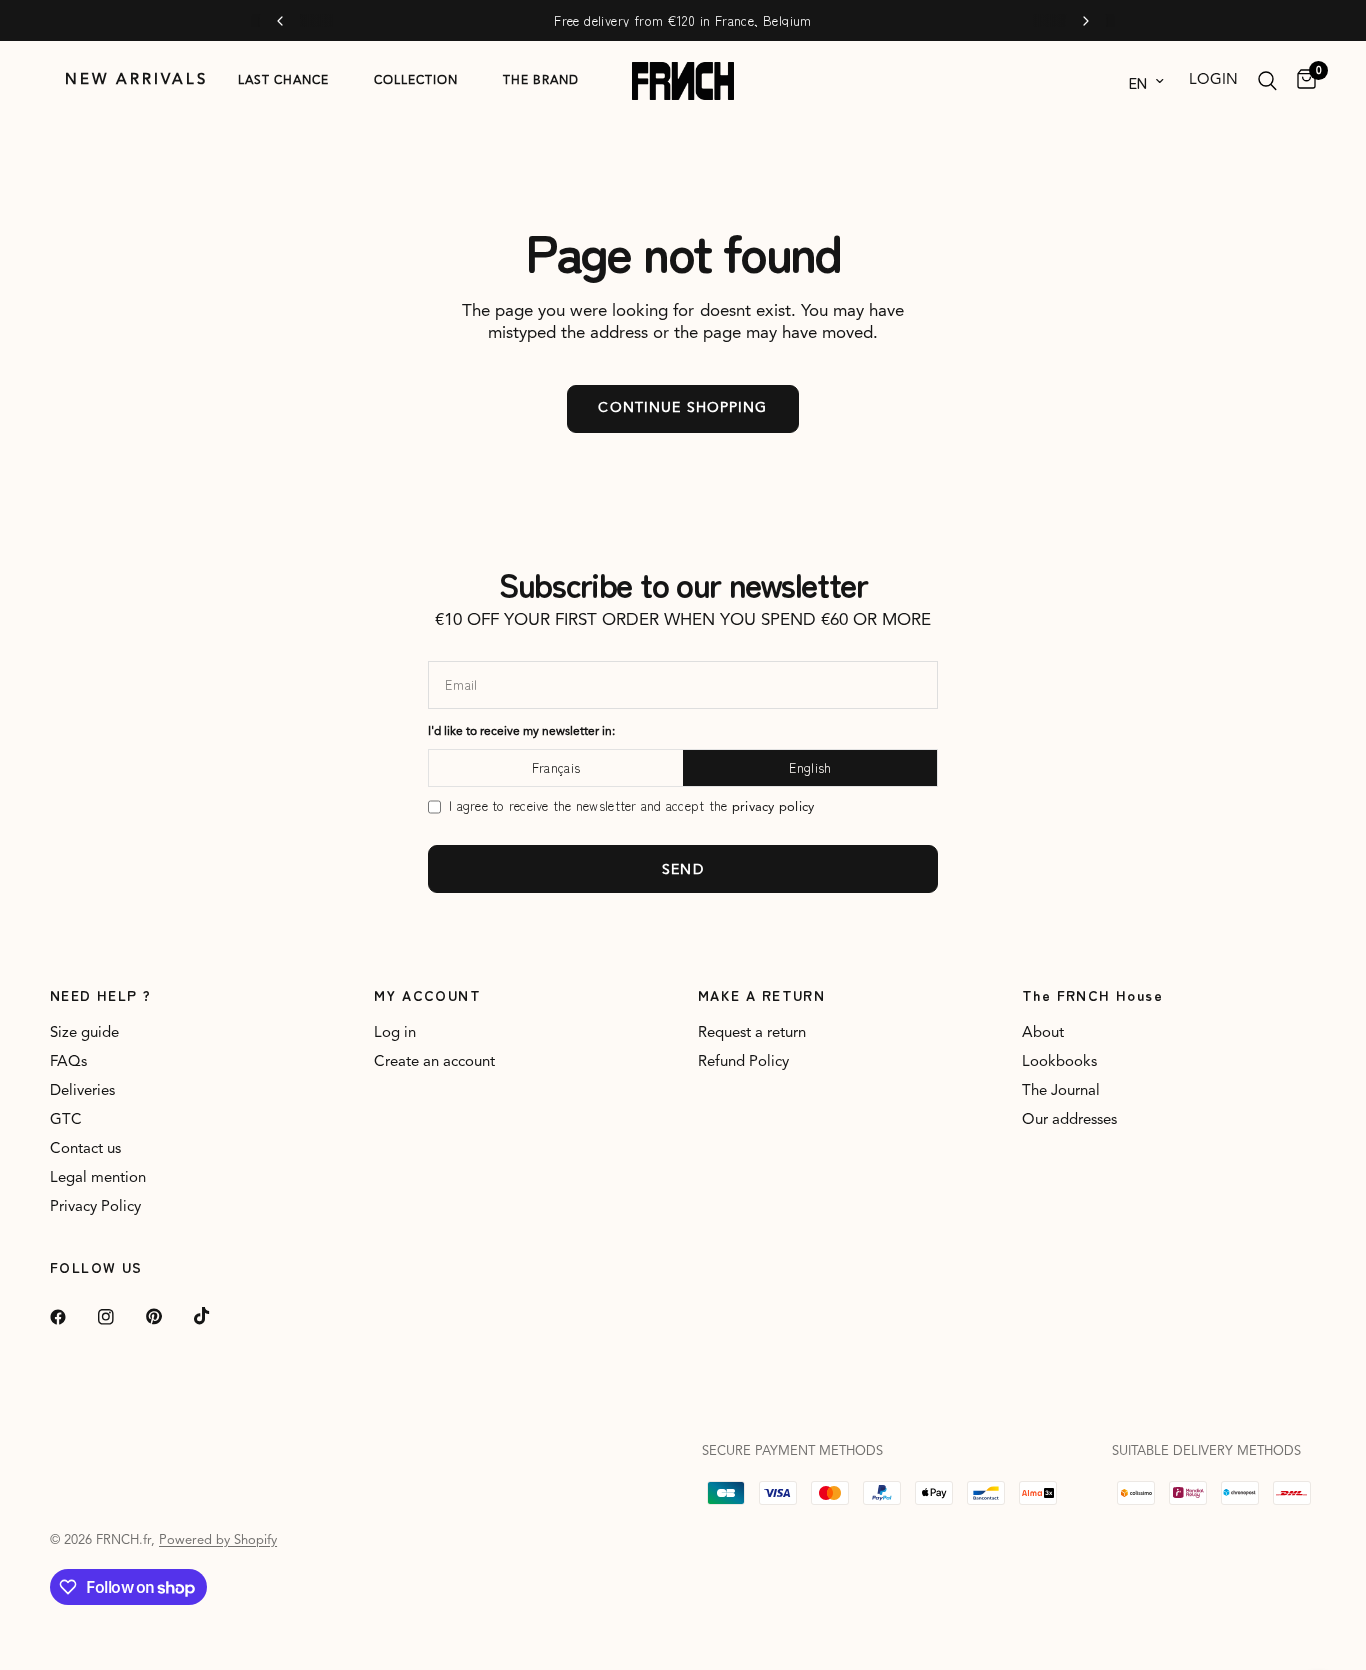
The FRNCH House (1092, 995)
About (1043, 1033)
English (810, 767)
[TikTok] (216, 1316)
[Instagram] (120, 1317)
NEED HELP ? (100, 995)
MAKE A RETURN (761, 995)
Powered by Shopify (218, 1540)
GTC (66, 1120)
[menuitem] (136, 81)
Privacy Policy (95, 1207)
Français (556, 767)
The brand (541, 81)
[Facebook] (72, 1317)
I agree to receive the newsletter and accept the (631, 806)
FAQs (68, 1062)
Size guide (84, 1033)
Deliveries (82, 1091)
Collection (416, 81)
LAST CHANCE (283, 81)
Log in (395, 1033)
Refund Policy (743, 1062)
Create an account (434, 1062)
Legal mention (98, 1178)
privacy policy (773, 807)
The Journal (1061, 1091)
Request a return (752, 1033)
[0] (1301, 81)
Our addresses (1069, 1120)
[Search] (1267, 81)
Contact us (85, 1149)
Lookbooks (1059, 1062)
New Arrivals (136, 80)
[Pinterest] (168, 1317)
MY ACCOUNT (427, 995)
